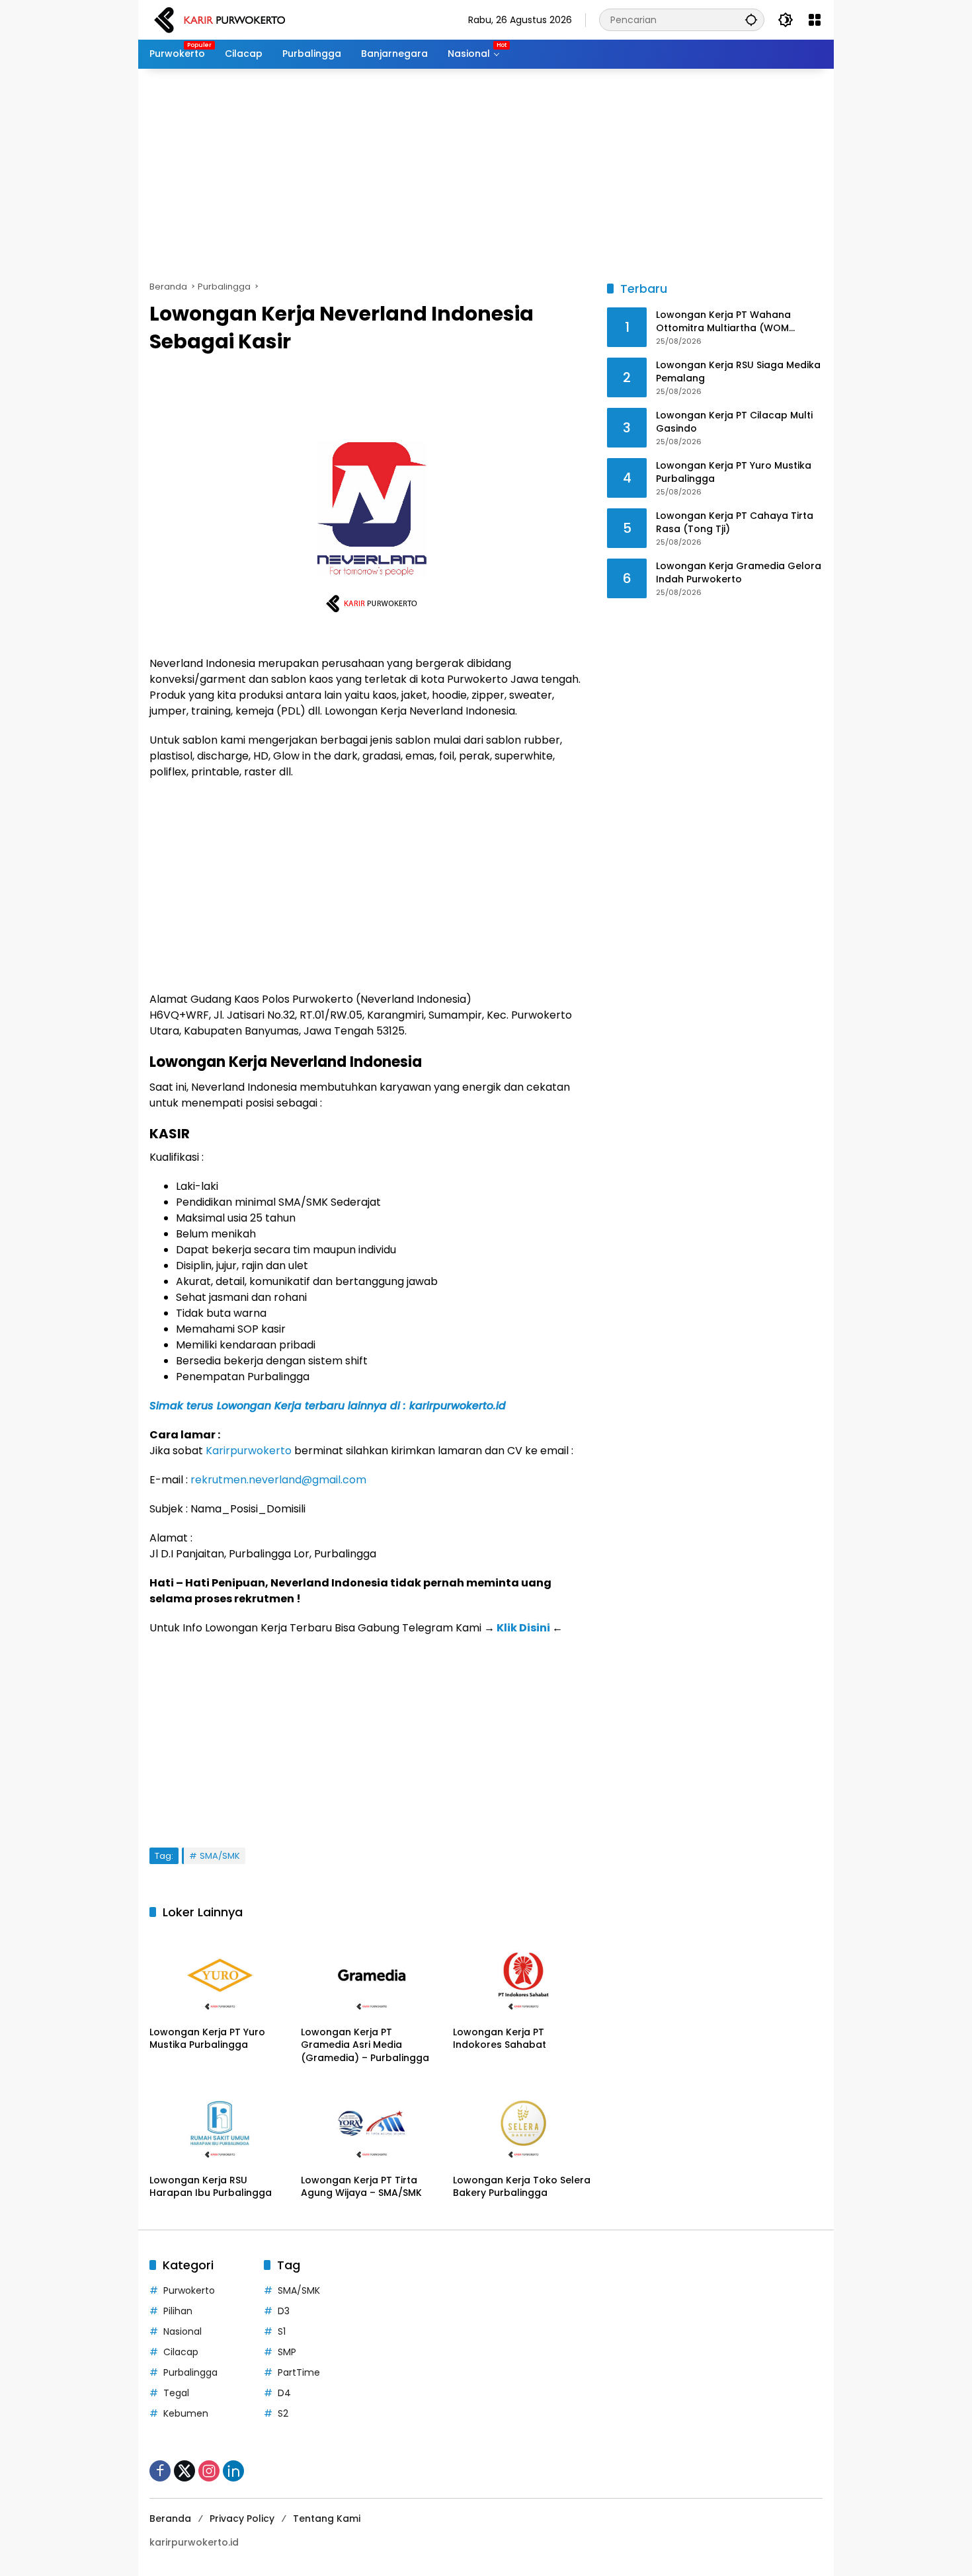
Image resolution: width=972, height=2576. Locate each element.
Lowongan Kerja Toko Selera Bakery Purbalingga (522, 2187)
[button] (751, 20)
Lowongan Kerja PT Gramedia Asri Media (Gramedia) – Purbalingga (365, 2045)
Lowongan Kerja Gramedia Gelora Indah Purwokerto (739, 573)
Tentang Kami (327, 2518)
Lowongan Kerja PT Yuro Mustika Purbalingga (207, 2039)
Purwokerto (189, 2290)
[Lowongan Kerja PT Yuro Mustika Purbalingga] (220, 1975)
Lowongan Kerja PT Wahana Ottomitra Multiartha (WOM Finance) (723, 322)
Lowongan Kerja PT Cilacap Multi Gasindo (734, 423)
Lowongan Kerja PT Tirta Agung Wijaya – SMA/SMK (361, 2187)
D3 (284, 2311)
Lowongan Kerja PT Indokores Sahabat (500, 2039)
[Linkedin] (233, 2471)
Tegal (176, 2393)
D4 (284, 2393)
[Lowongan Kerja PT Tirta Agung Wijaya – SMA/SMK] (371, 2123)
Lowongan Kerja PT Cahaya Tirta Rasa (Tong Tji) (735, 523)
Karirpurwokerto (249, 1451)
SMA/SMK (220, 1856)
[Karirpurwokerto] (220, 19)
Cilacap (181, 2352)
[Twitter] (184, 2471)
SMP (287, 2352)
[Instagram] (209, 2471)
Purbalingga (190, 2372)
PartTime (299, 2372)
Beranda (170, 2518)
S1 (282, 2331)
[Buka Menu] (815, 20)
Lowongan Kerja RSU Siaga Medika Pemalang (738, 372)
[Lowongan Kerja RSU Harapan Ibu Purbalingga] (220, 2123)
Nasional (182, 2331)
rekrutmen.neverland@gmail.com (278, 1480)
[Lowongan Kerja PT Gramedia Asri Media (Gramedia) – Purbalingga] (371, 1975)
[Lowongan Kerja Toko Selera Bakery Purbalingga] (523, 2123)
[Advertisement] (486, 175)
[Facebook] (160, 2471)
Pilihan (178, 2311)
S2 (283, 2413)
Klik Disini (523, 1628)
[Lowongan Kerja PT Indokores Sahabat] (523, 1975)
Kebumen (186, 2413)
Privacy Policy (242, 2518)
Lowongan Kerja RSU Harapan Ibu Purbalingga (211, 2187)
